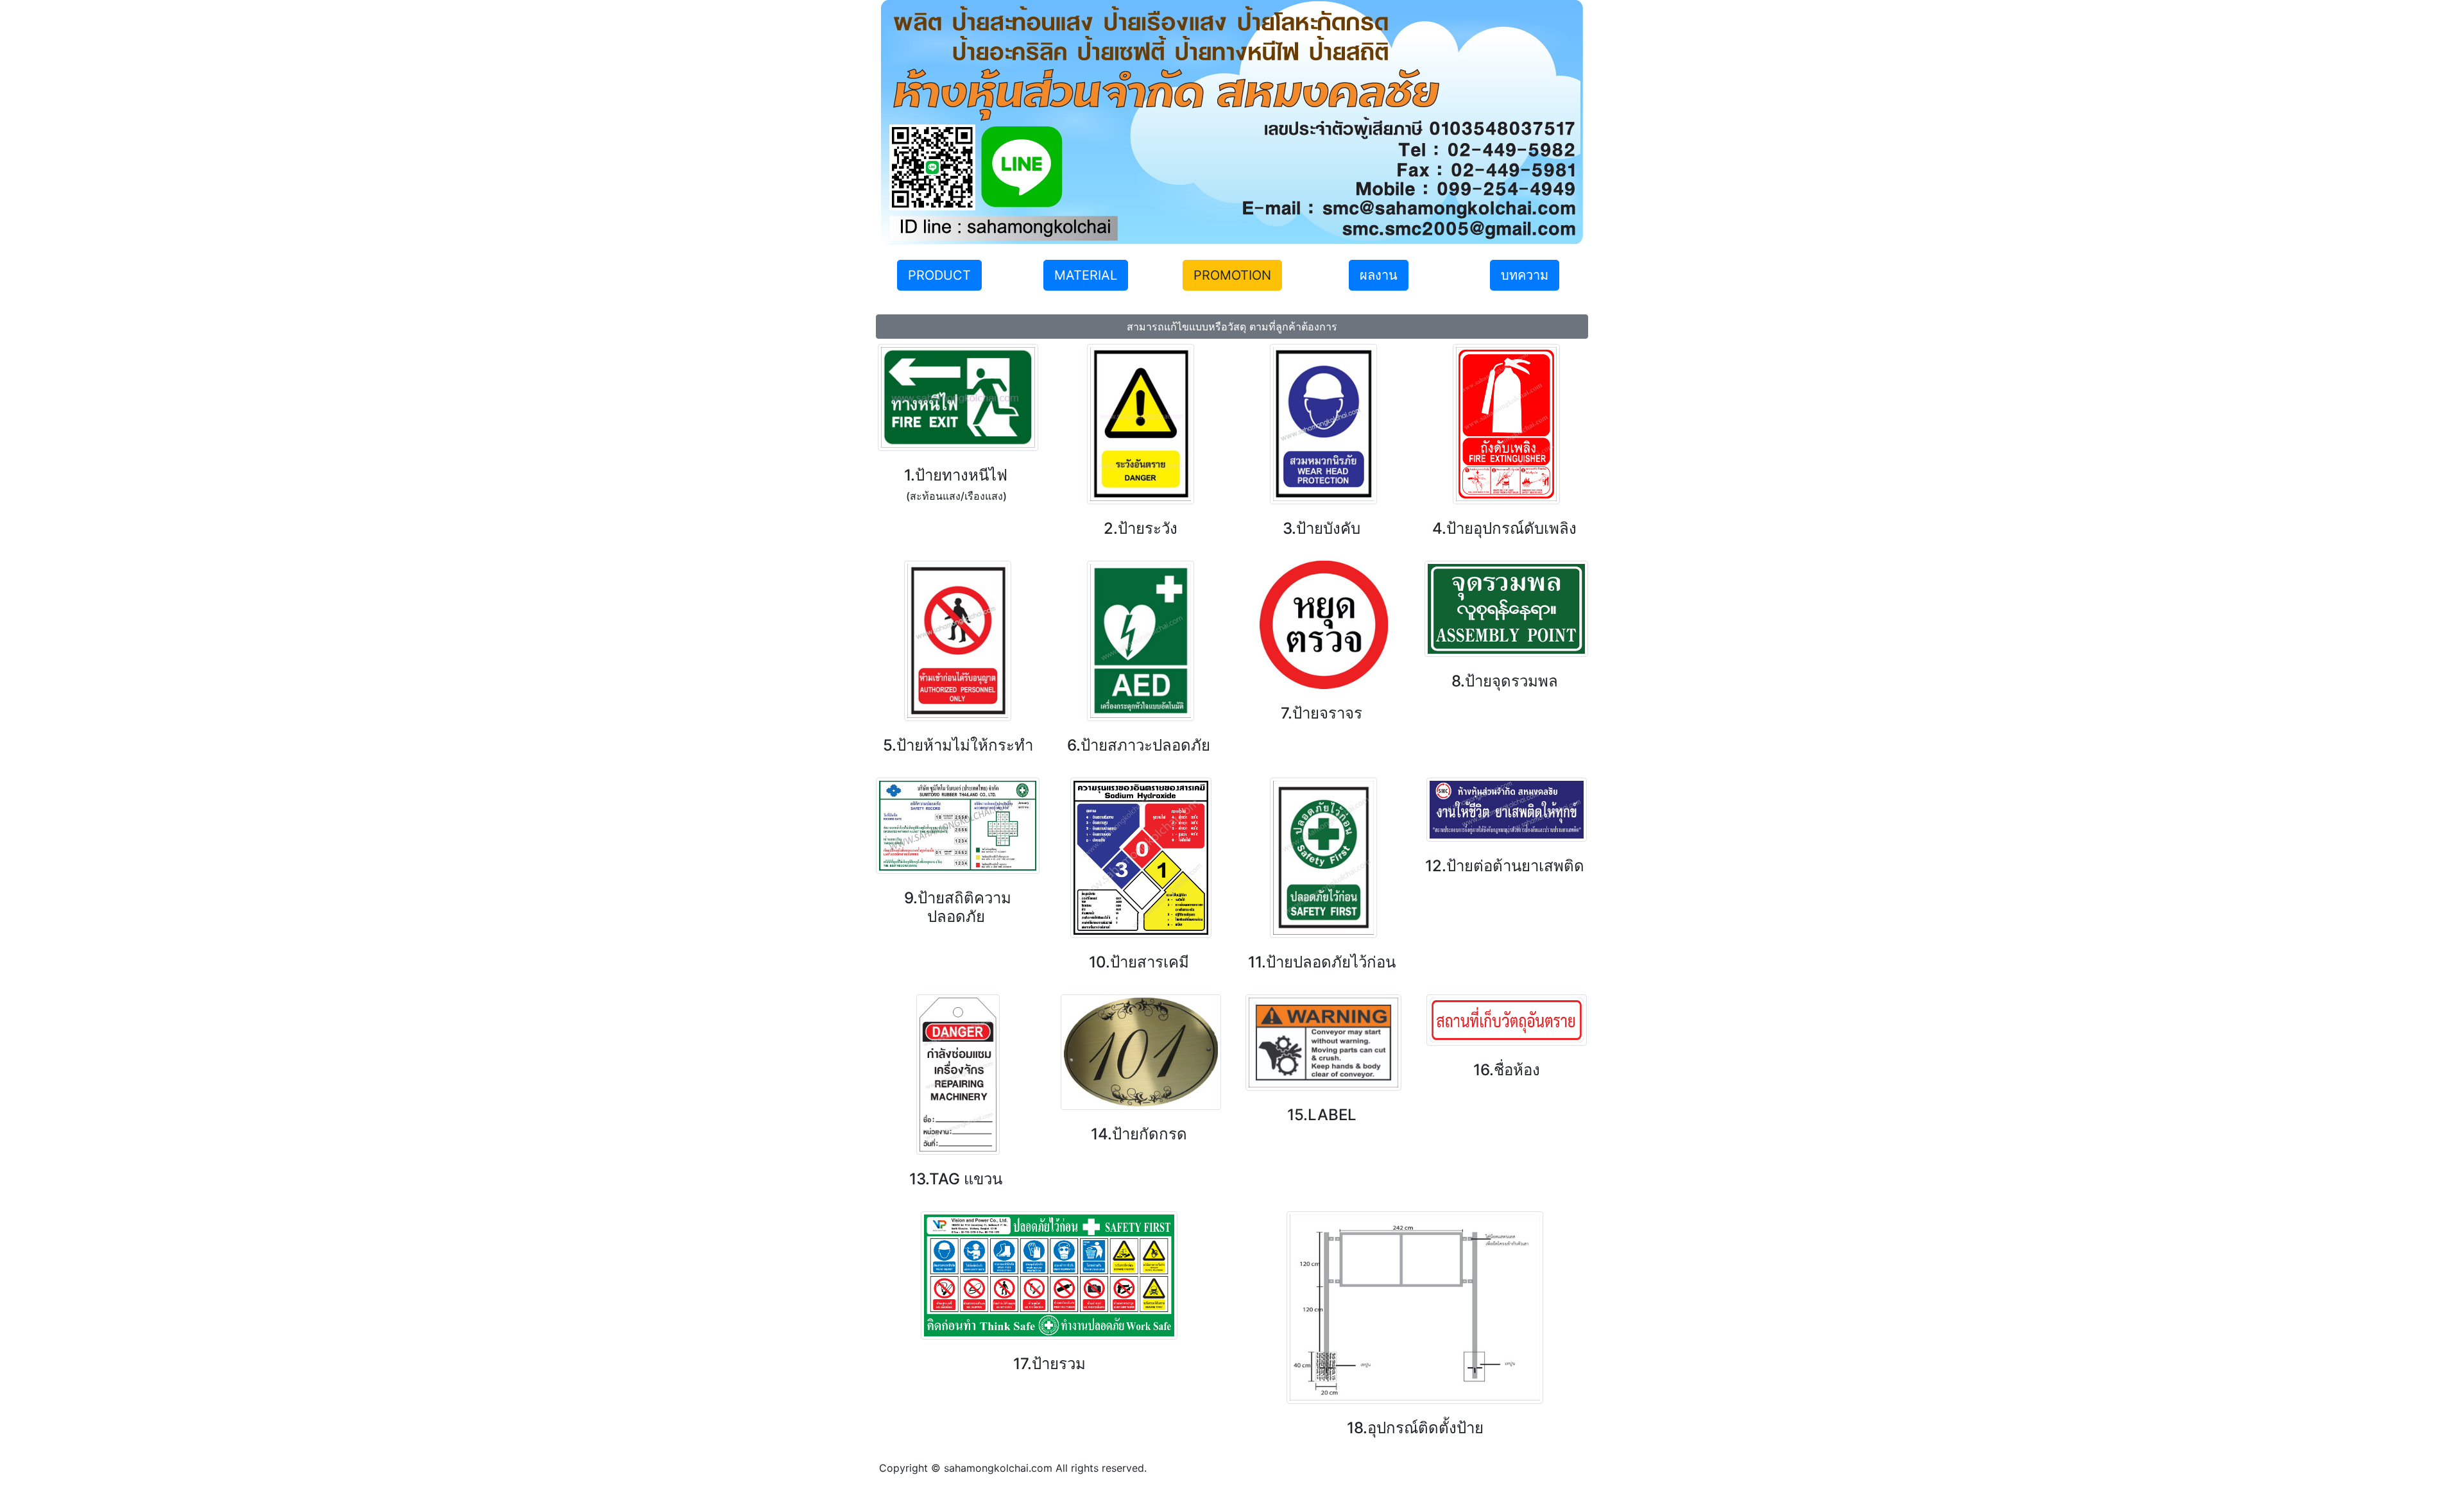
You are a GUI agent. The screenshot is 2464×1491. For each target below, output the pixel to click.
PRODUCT (939, 275)
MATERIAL (1086, 275)
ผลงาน (1379, 275)
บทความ (1525, 275)
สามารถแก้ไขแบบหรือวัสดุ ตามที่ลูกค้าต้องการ (1232, 327)
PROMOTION (1232, 275)
